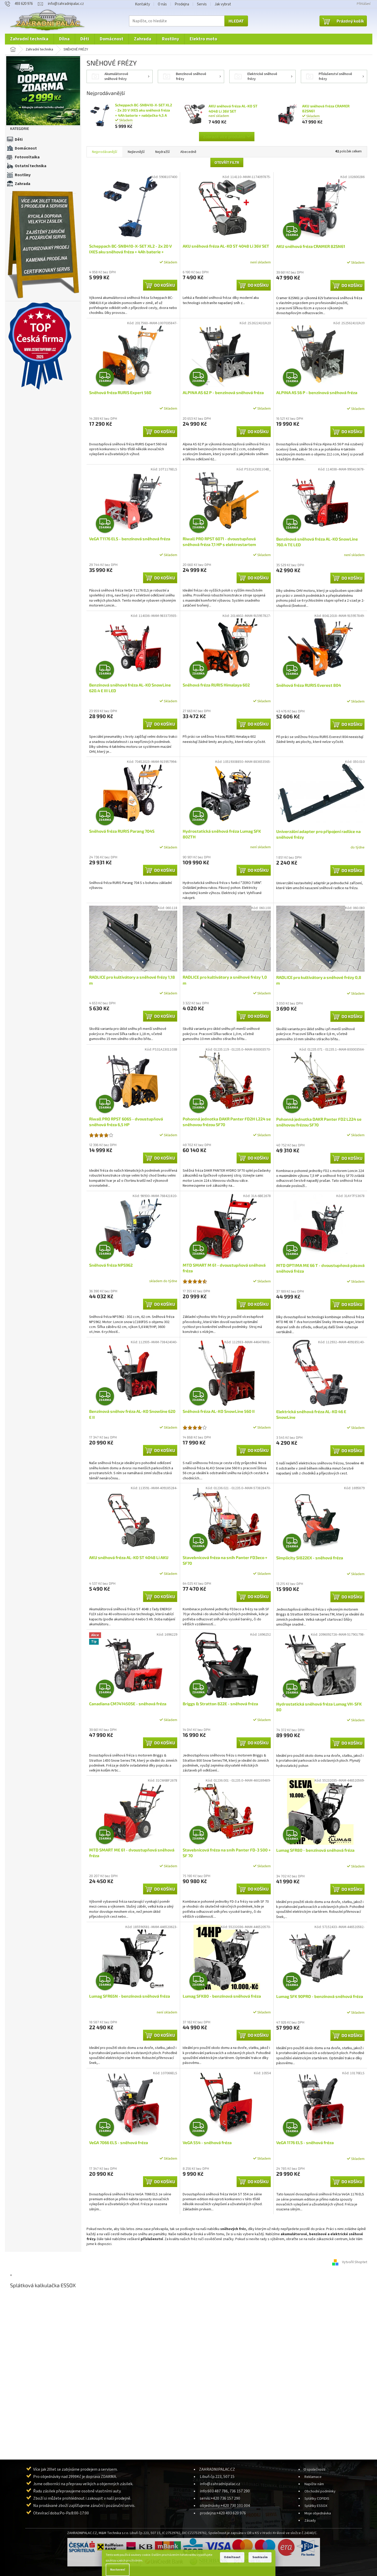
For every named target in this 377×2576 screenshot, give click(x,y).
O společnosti (315, 2470)
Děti (19, 139)
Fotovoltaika (27, 157)
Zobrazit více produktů (224, 136)
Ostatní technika (31, 166)
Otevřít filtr (227, 162)
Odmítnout (232, 2557)
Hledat (236, 21)
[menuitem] (29, 39)
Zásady (310, 2520)
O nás (162, 4)
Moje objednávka (318, 2513)
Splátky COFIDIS (317, 2499)
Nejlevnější (136, 152)
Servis (202, 4)
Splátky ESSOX (316, 2506)
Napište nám (314, 2484)
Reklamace (313, 2477)
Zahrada (23, 184)
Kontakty (143, 4)
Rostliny (23, 175)
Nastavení (118, 2570)
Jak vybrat (223, 4)
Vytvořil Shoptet (355, 2262)
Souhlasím (260, 2557)
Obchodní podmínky (320, 2491)
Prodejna (182, 4)
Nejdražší (162, 152)
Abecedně (188, 152)
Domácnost (26, 148)
